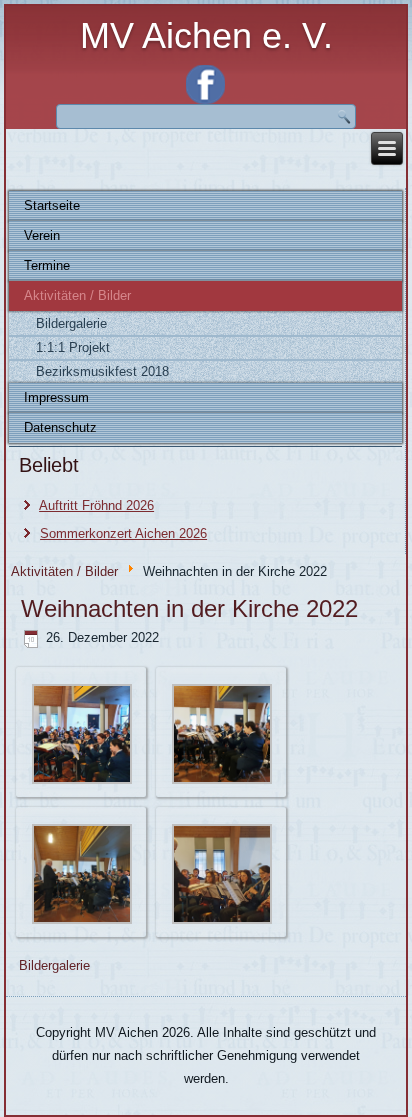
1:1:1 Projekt (73, 347)
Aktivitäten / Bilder (77, 295)
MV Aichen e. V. (206, 35)
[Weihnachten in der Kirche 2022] (82, 780)
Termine (47, 265)
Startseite (52, 205)
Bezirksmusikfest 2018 (102, 371)
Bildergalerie (71, 323)
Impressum (56, 397)
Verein (42, 235)
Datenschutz (60, 427)
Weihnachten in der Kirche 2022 (189, 608)
